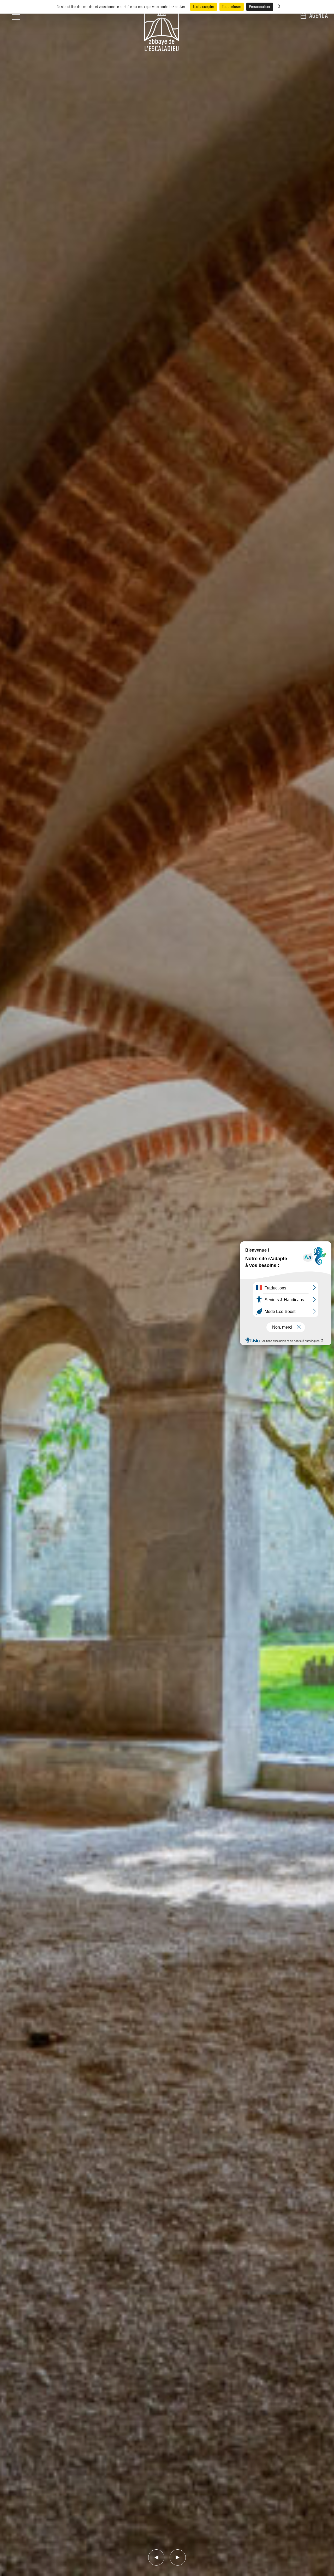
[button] (156, 2557)
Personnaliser (260, 7)
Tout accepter (204, 7)
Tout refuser (232, 7)
